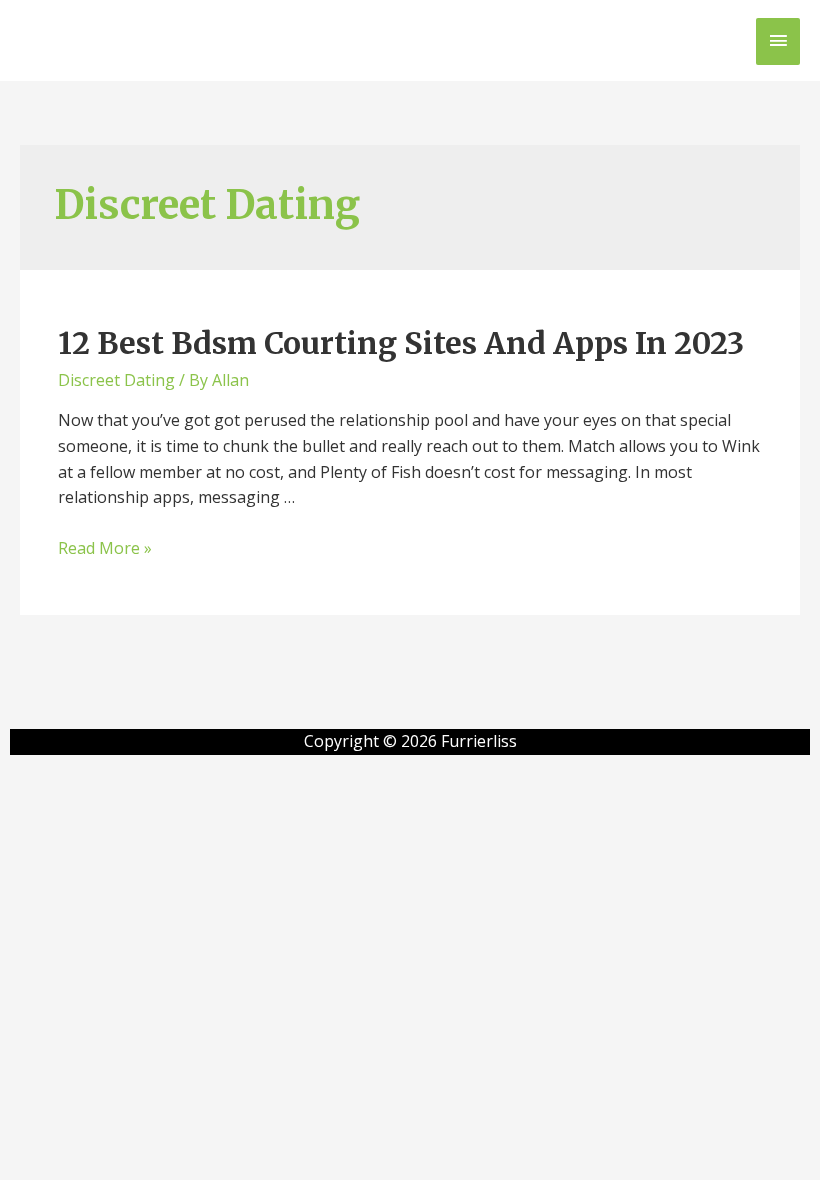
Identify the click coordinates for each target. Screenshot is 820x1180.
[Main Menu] (778, 41)
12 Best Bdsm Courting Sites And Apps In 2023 (401, 343)
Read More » (105, 548)
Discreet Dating (116, 380)
